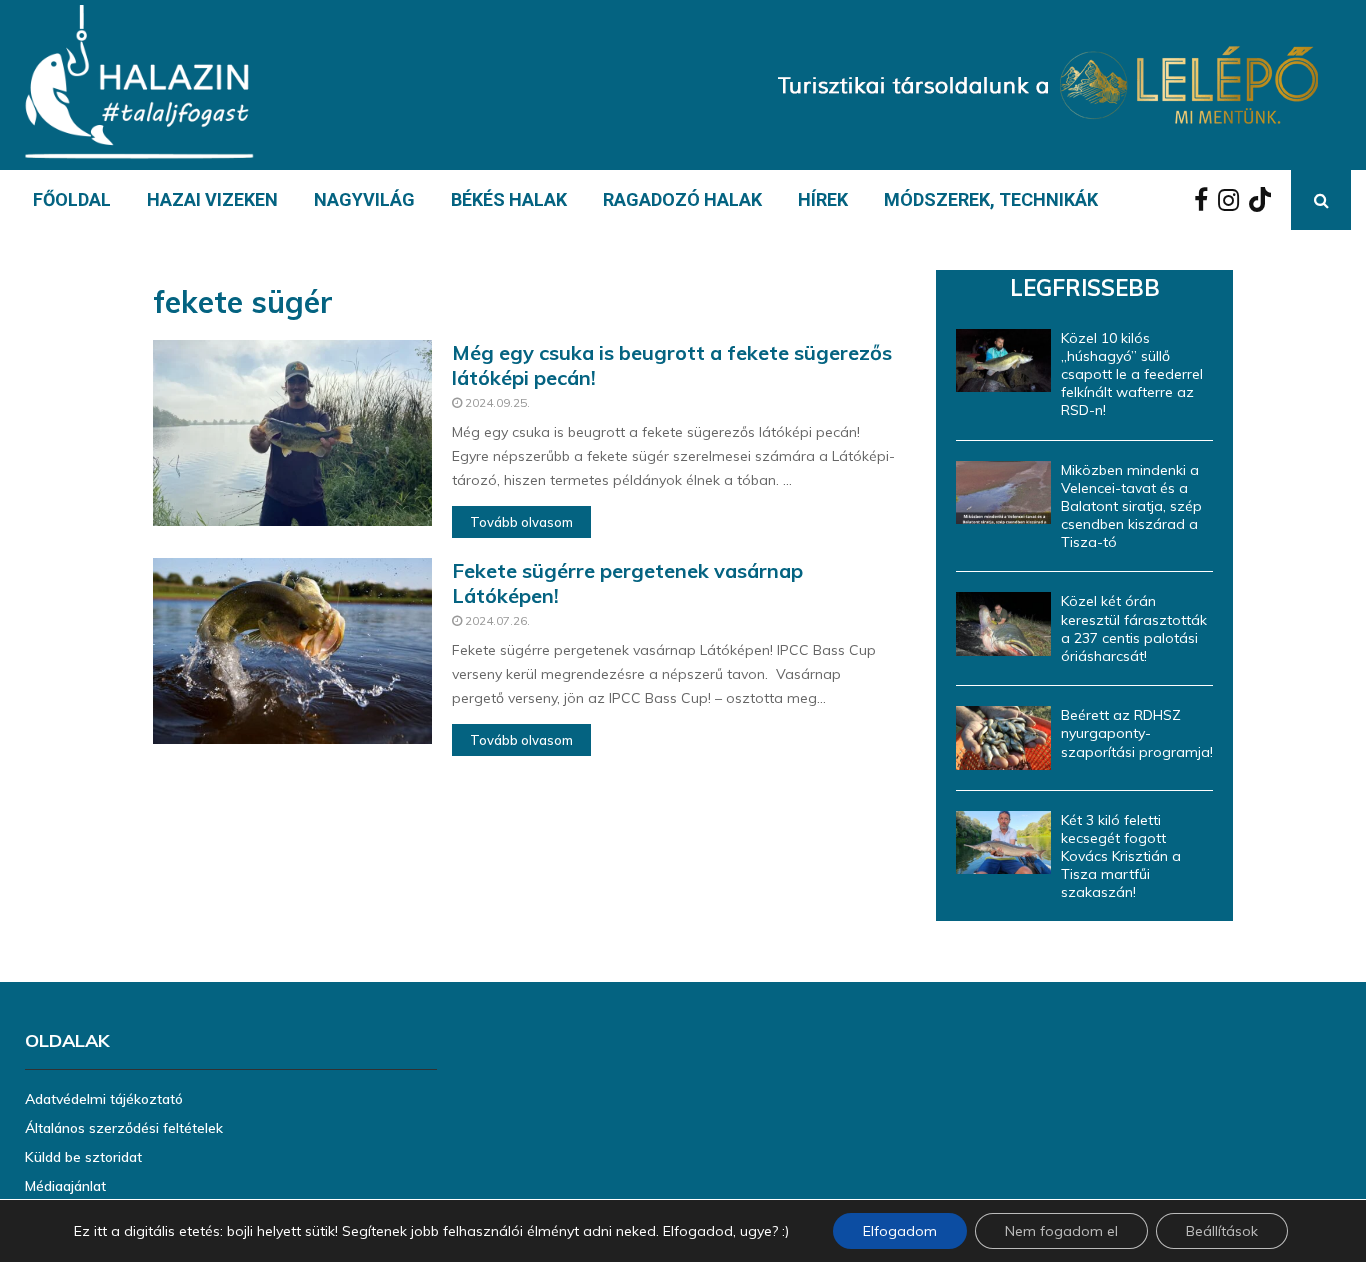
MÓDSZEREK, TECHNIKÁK (991, 199)
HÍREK (823, 199)
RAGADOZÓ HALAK (682, 199)
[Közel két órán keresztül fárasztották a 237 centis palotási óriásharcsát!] (1003, 623)
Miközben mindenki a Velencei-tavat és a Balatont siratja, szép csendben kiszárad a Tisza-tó (1131, 506)
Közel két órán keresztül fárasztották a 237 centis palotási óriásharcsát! (1134, 628)
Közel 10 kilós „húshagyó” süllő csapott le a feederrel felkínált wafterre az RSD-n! (1132, 374)
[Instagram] (1233, 200)
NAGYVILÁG (364, 199)
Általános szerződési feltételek (124, 1128)
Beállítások (1222, 1231)
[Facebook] (1206, 200)
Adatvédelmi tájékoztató (104, 1099)
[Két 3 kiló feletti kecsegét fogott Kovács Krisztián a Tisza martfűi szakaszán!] (1003, 842)
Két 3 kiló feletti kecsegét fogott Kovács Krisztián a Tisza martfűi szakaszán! (1121, 856)
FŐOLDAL (72, 199)
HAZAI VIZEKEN (212, 199)
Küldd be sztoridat (83, 1157)
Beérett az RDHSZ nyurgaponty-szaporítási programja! (1137, 733)
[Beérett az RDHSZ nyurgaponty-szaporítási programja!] (1003, 737)
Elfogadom (900, 1231)
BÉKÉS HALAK (509, 199)
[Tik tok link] (1265, 200)
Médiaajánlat (65, 1186)
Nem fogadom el (1061, 1231)
